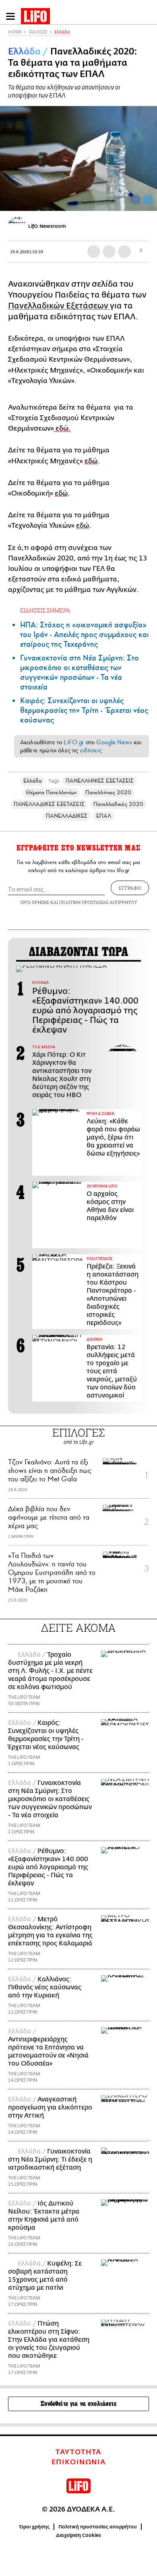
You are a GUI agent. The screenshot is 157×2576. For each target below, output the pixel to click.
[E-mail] (124, 252)
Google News (114, 742)
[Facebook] (136, 200)
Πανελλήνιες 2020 (108, 792)
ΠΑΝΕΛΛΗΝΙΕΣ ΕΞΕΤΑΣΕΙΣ (100, 781)
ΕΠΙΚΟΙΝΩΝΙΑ (79, 2462)
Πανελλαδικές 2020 (118, 804)
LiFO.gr (74, 742)
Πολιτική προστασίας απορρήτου (98, 2527)
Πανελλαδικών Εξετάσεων (59, 306)
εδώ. (62, 428)
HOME (15, 32)
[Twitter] (148, 200)
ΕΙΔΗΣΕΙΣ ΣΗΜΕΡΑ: (46, 610)
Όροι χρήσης (34, 2527)
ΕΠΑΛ (103, 816)
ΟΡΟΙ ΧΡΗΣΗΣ (35, 902)
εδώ (91, 461)
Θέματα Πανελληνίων (51, 792)
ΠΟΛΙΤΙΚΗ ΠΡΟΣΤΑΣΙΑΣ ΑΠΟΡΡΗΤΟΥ (98, 902)
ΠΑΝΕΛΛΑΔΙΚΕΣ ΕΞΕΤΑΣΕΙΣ (49, 804)
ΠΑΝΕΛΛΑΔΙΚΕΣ (67, 816)
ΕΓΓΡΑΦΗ (130, 888)
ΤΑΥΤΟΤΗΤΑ (78, 2452)
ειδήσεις (91, 750)
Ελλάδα (62, 32)
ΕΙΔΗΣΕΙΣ (38, 32)
